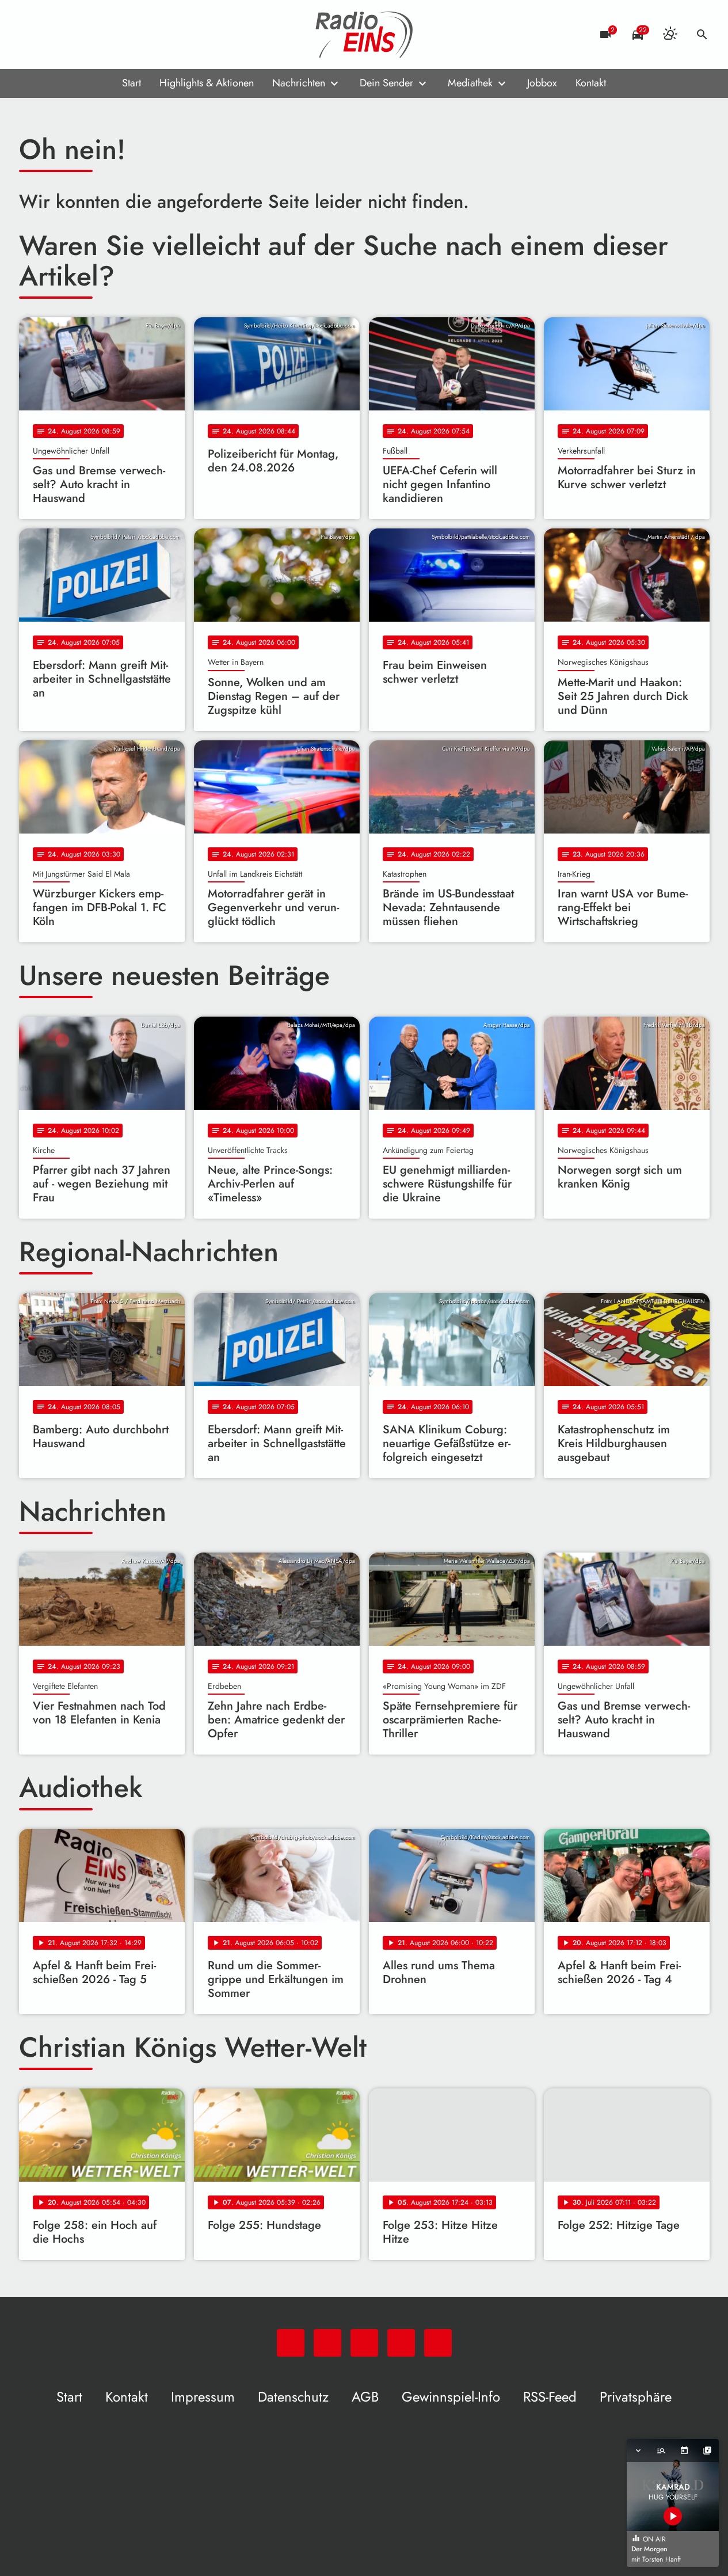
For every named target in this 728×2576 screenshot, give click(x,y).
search (702, 35)
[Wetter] (670, 35)
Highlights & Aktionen (207, 83)
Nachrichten (299, 83)
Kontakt (591, 83)
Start (132, 83)
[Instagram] (77, 35)
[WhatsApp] (31, 35)
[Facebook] (54, 35)
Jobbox (542, 83)
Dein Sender (386, 83)
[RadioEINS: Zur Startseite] (364, 35)
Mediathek (470, 83)
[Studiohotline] (123, 35)
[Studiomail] (100, 35)
